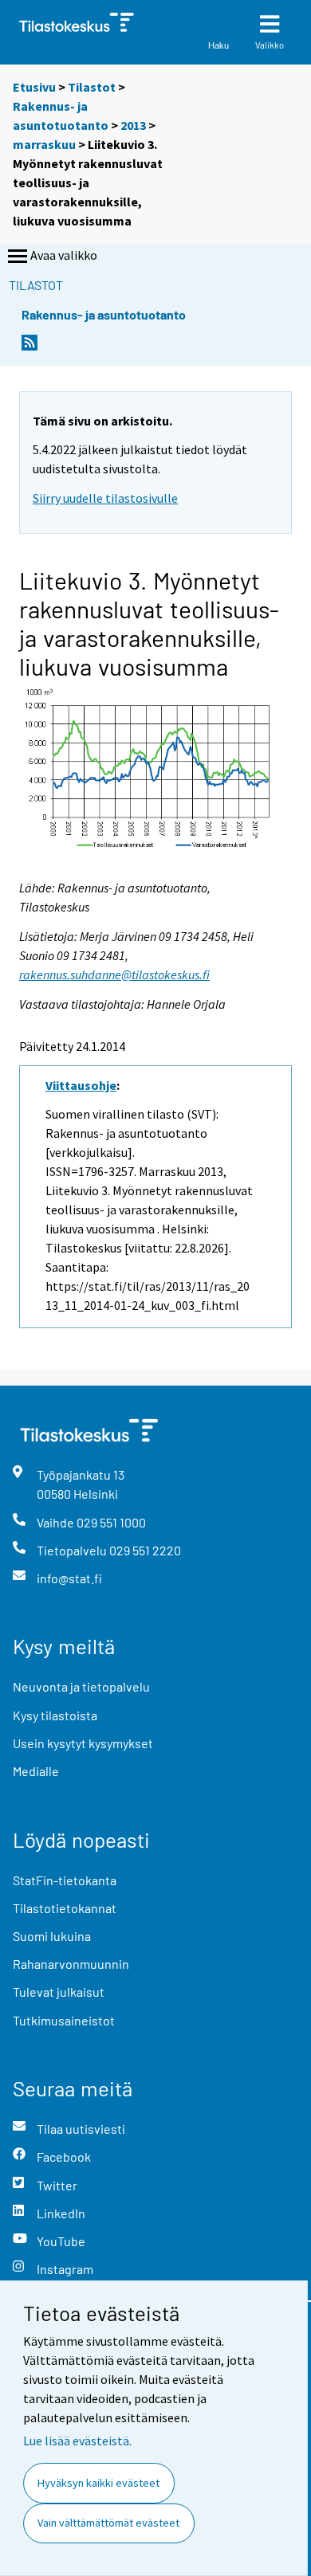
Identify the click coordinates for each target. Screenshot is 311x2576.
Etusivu (34, 87)
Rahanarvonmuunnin (71, 1964)
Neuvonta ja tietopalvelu (81, 1686)
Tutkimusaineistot (64, 2020)
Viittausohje (81, 1085)
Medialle (36, 1771)
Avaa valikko (64, 255)
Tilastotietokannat (65, 1908)
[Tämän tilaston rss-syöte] (30, 347)
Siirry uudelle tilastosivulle (105, 498)
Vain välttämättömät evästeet (108, 2523)
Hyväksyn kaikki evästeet (98, 2483)
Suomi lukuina (52, 1936)
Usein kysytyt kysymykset (83, 1743)
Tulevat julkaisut (59, 1992)
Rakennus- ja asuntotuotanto (104, 314)
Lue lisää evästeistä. (77, 2441)
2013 (133, 125)
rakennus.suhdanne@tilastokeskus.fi (114, 974)
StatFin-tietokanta (65, 1880)
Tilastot (92, 87)
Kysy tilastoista (55, 1715)
